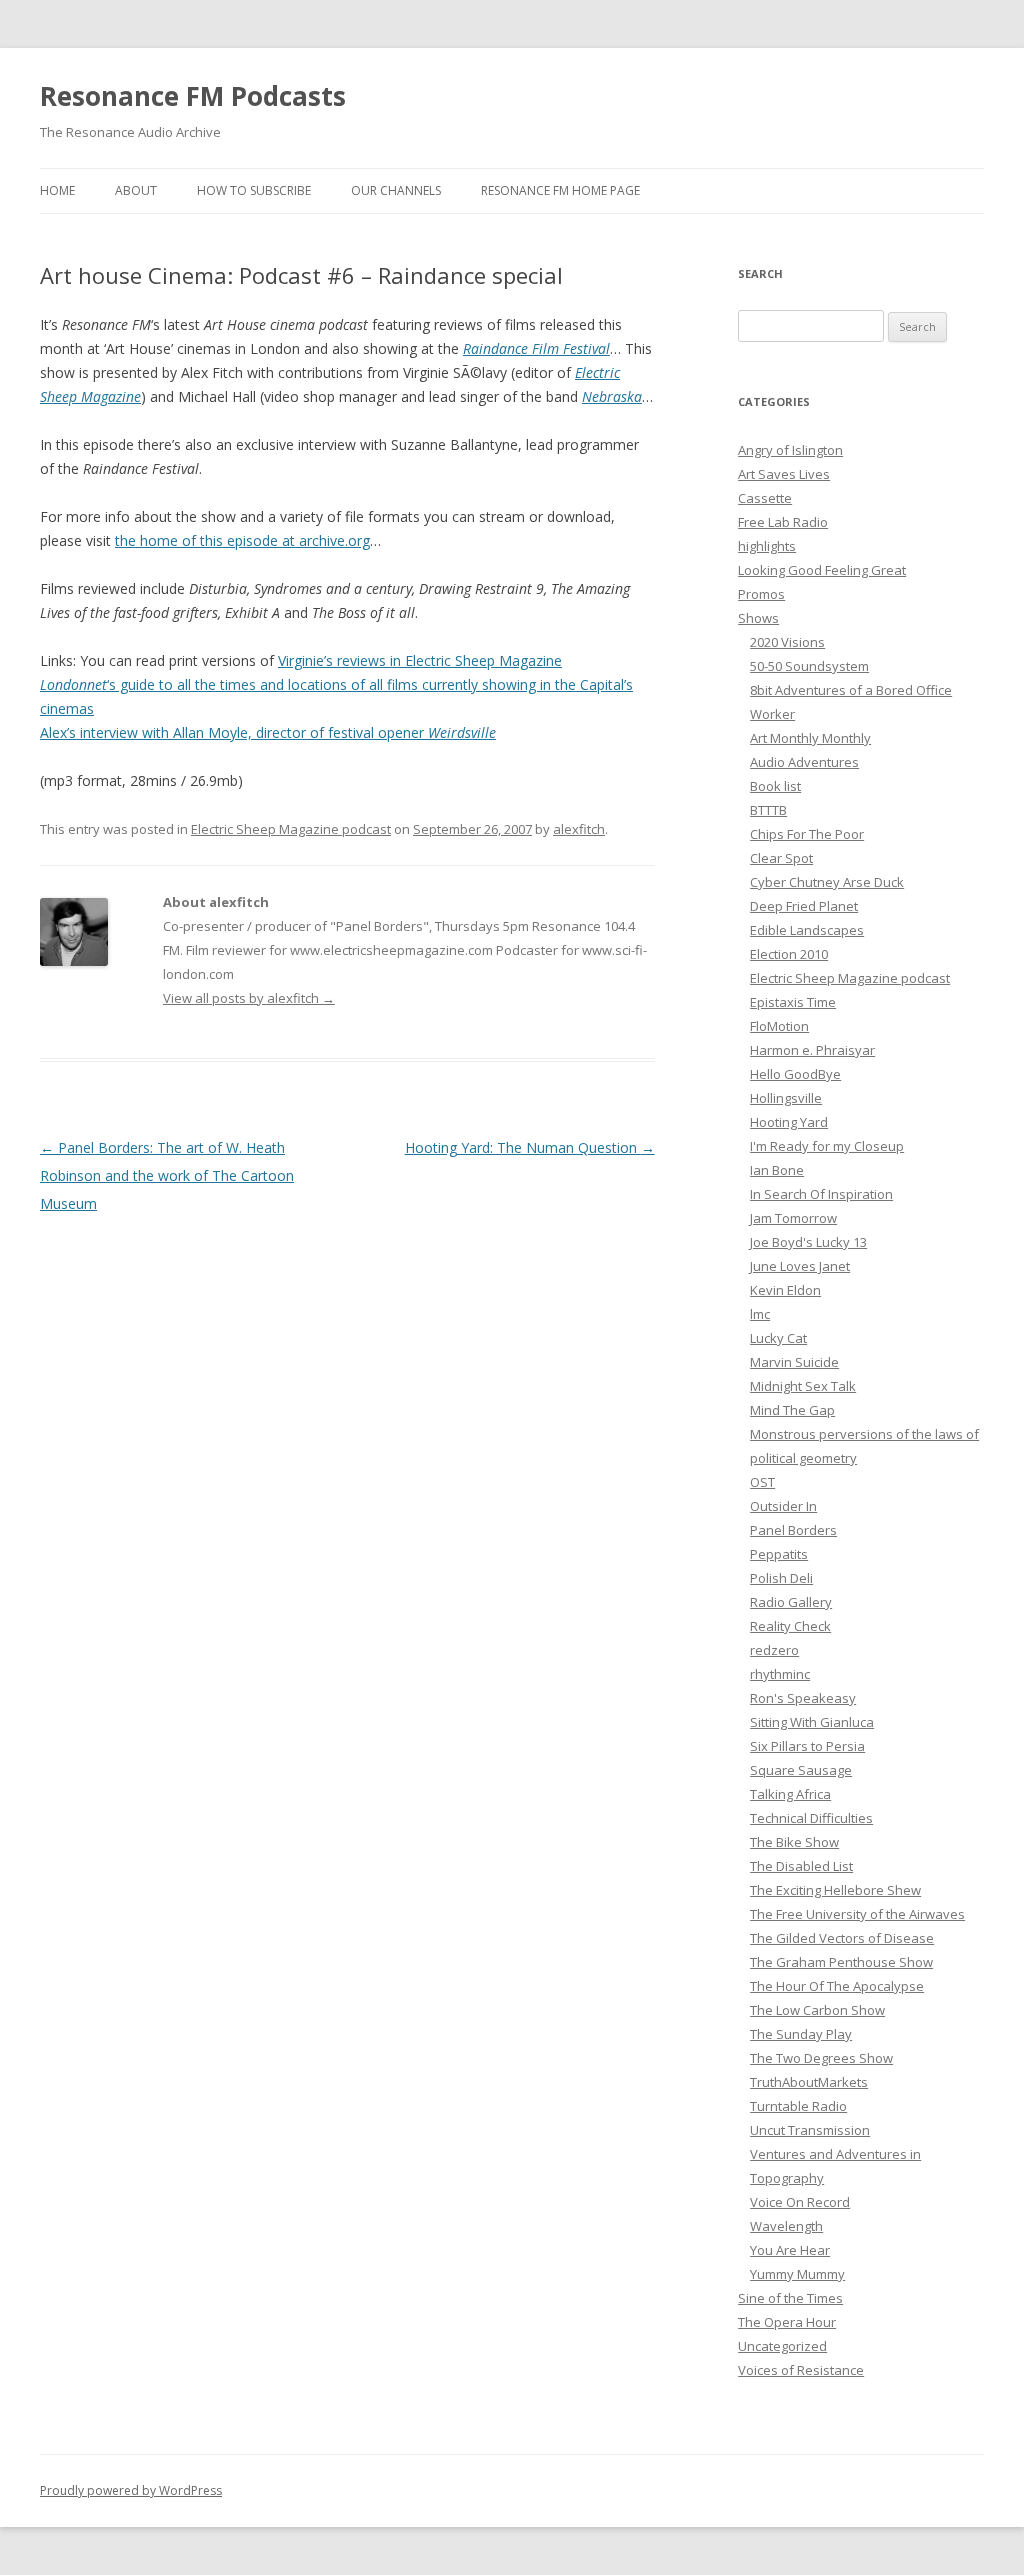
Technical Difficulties (811, 1818)
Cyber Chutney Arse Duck (827, 882)
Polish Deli (781, 1578)
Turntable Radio (798, 2106)
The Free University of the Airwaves (857, 1914)
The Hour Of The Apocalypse (837, 1986)
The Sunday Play (801, 2034)
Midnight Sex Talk (803, 1386)
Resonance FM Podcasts (193, 96)
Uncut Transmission (810, 2130)
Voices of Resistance (801, 2370)
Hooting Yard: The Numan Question (530, 1147)
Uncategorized (782, 2346)
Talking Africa (790, 1794)
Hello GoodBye (795, 1074)
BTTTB (768, 810)
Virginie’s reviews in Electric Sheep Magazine (420, 660)
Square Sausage (801, 1770)
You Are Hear (790, 2250)
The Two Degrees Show (821, 2058)
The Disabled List (801, 1866)
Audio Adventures (804, 762)
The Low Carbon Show (817, 2010)
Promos (761, 594)
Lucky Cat (778, 1338)
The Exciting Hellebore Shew (835, 1890)
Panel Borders (793, 1530)
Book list (775, 786)
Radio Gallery (791, 1602)
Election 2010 (789, 954)
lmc (760, 1314)
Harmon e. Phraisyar (812, 1050)
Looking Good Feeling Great (822, 570)
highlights (767, 546)
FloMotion (779, 1026)
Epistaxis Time (793, 1002)
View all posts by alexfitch (249, 998)
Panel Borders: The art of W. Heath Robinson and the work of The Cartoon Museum (167, 1175)
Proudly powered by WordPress (131, 2490)
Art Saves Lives (784, 474)
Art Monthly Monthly (810, 738)
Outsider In (783, 1506)
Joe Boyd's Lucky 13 (808, 1242)
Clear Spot (781, 858)
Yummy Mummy (797, 2274)
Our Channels (396, 190)
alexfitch (579, 829)
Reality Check (790, 1626)
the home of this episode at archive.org (242, 540)
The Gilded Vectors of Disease (842, 1938)
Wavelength (786, 2226)
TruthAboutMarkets (809, 2082)
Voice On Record (800, 2202)
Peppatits (779, 1554)
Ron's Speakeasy (803, 1698)
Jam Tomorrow (793, 1218)
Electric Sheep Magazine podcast (291, 829)
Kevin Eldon (785, 1290)
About (136, 190)
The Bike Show (794, 1842)
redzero (774, 1650)
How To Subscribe (254, 190)
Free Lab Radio (783, 522)
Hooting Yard (789, 1122)
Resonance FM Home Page (560, 190)
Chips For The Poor (807, 834)
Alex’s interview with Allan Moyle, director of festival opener (268, 732)
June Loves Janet (800, 1266)
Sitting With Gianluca (812, 1722)
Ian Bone (777, 1170)
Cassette (765, 498)
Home (57, 190)
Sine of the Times (790, 2298)
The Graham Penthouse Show (841, 1962)
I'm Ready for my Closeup (827, 1146)
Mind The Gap (792, 1410)
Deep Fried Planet (804, 906)
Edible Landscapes (807, 930)
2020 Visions (787, 642)
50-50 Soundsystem (809, 666)
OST (762, 1482)
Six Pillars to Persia (807, 1746)
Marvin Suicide (794, 1362)
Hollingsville (786, 1098)
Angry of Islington (790, 450)
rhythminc (780, 1674)
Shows (758, 618)
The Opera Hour (787, 2322)
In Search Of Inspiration (821, 1194)
